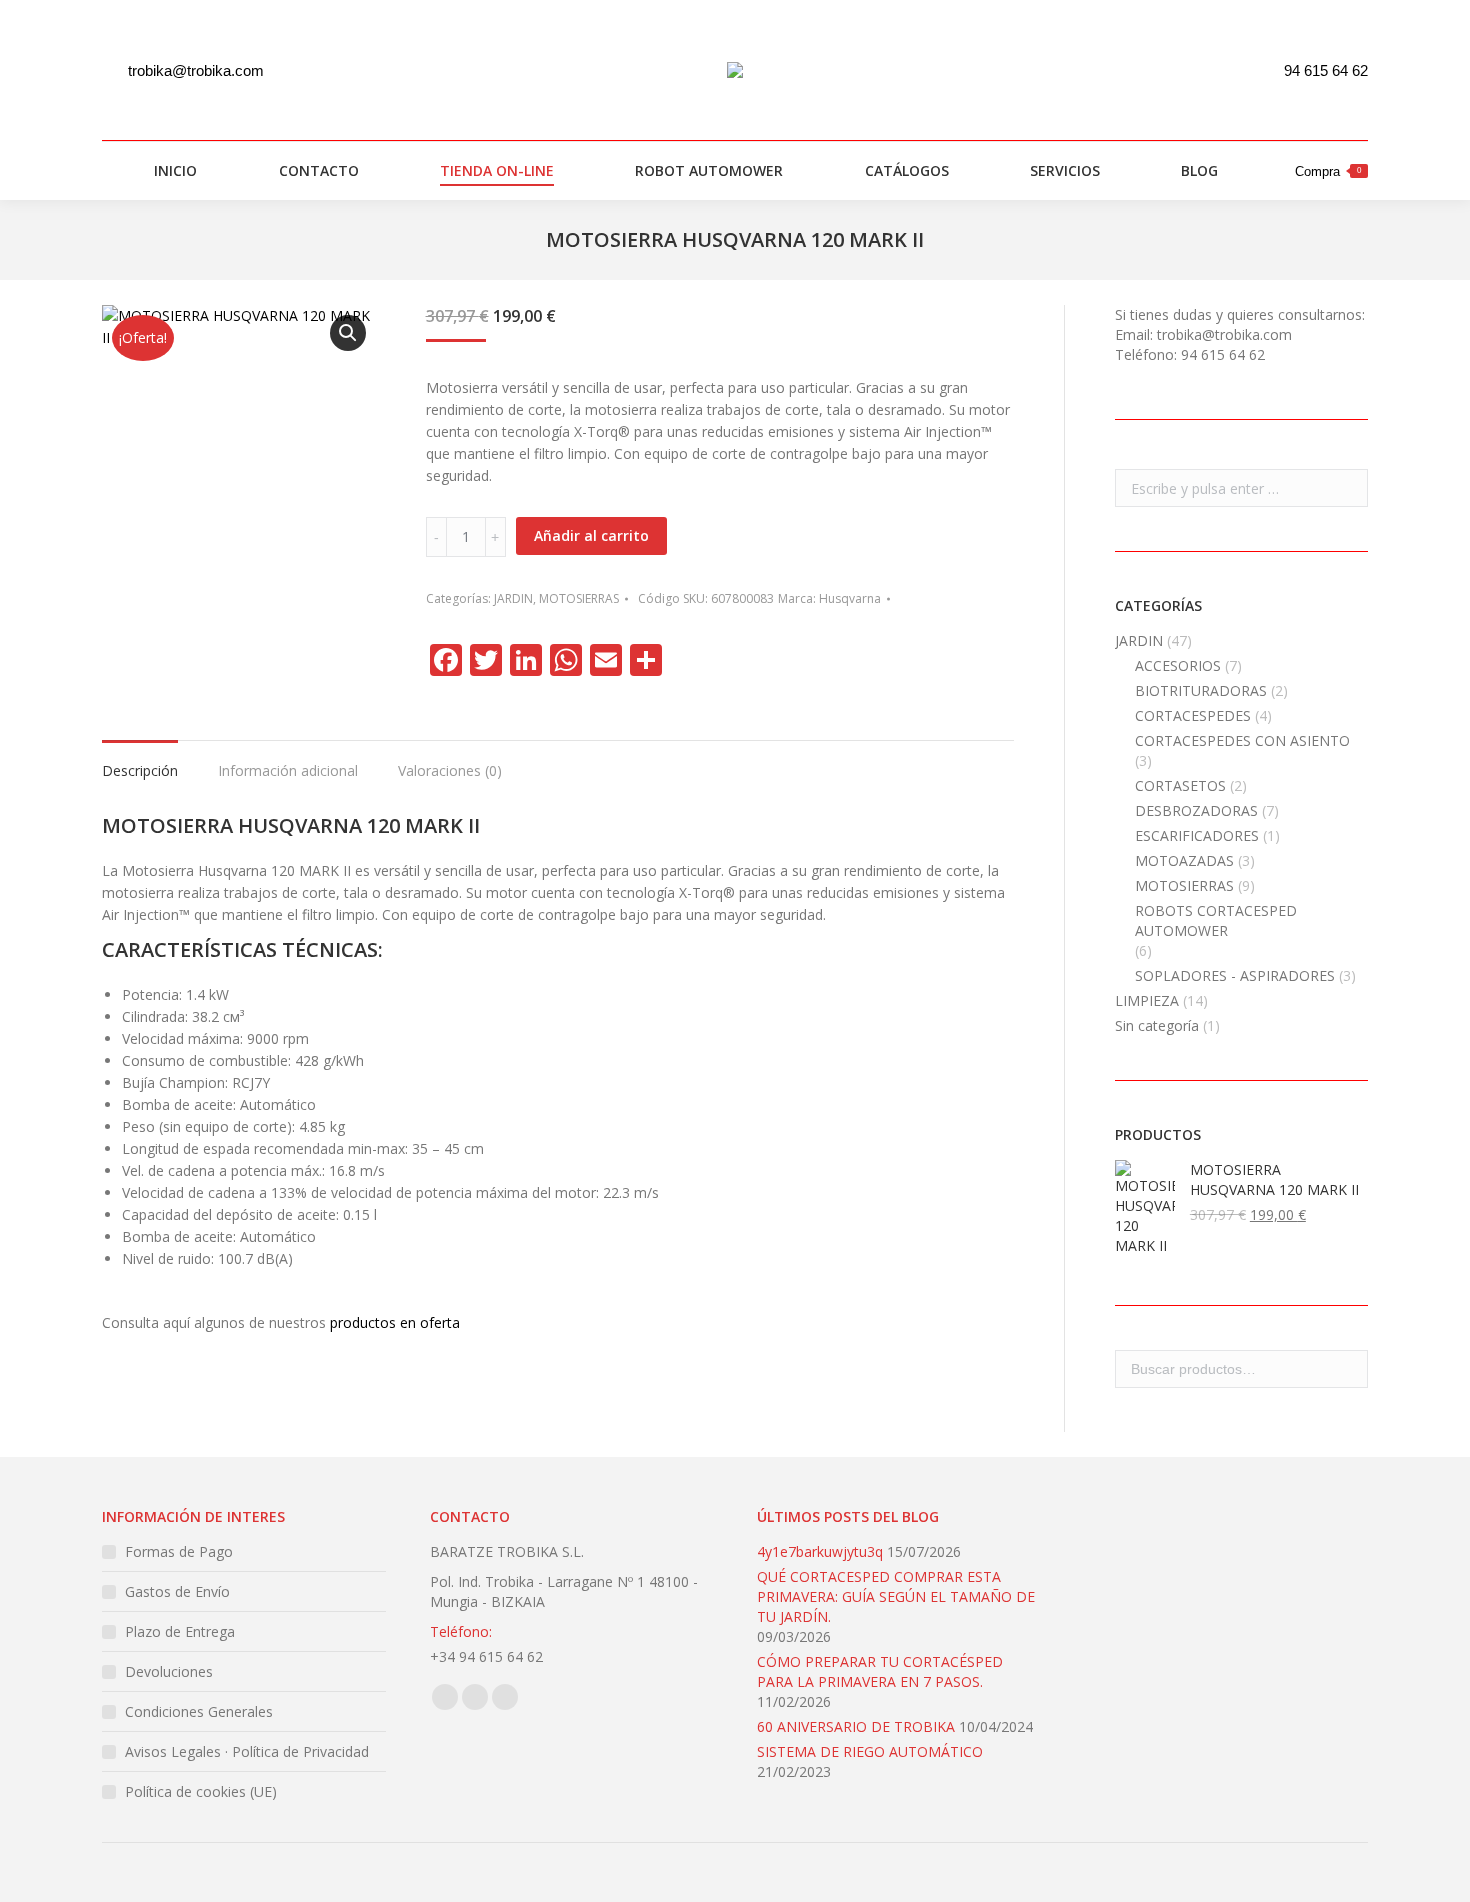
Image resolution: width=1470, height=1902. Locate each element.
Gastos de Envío (177, 1591)
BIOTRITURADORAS (1201, 690)
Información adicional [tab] (288, 770)
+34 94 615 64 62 (486, 1656)
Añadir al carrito (591, 535)
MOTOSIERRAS (579, 598)
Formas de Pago (179, 1551)
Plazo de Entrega (180, 1631)
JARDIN (513, 598)
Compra (1328, 171)
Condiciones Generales (199, 1711)
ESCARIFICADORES (1197, 835)
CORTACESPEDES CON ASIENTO (1242, 740)
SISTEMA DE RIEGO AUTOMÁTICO (870, 1751)
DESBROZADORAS (1196, 810)
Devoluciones (169, 1671)
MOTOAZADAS (1184, 860)
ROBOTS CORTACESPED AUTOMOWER (1216, 920)
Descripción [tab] (140, 770)
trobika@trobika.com (196, 70)
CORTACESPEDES (1193, 715)
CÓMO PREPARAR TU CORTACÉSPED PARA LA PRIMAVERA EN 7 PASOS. (880, 1671)
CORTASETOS (1180, 785)
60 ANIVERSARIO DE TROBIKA (856, 1726)
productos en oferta (395, 1322)
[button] (348, 333)
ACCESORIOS (1178, 665)
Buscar (1347, 1369)
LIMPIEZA (1147, 1000)
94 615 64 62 (1326, 70)
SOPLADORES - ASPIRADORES (1235, 975)
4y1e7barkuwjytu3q (820, 1551)
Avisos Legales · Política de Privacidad (247, 1751)
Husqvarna (850, 598)
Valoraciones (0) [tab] (450, 770)
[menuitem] (163, 171)
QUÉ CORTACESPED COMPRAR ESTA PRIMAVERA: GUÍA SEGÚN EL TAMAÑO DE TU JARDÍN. (896, 1596)
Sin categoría (1157, 1025)
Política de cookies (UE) (201, 1791)
